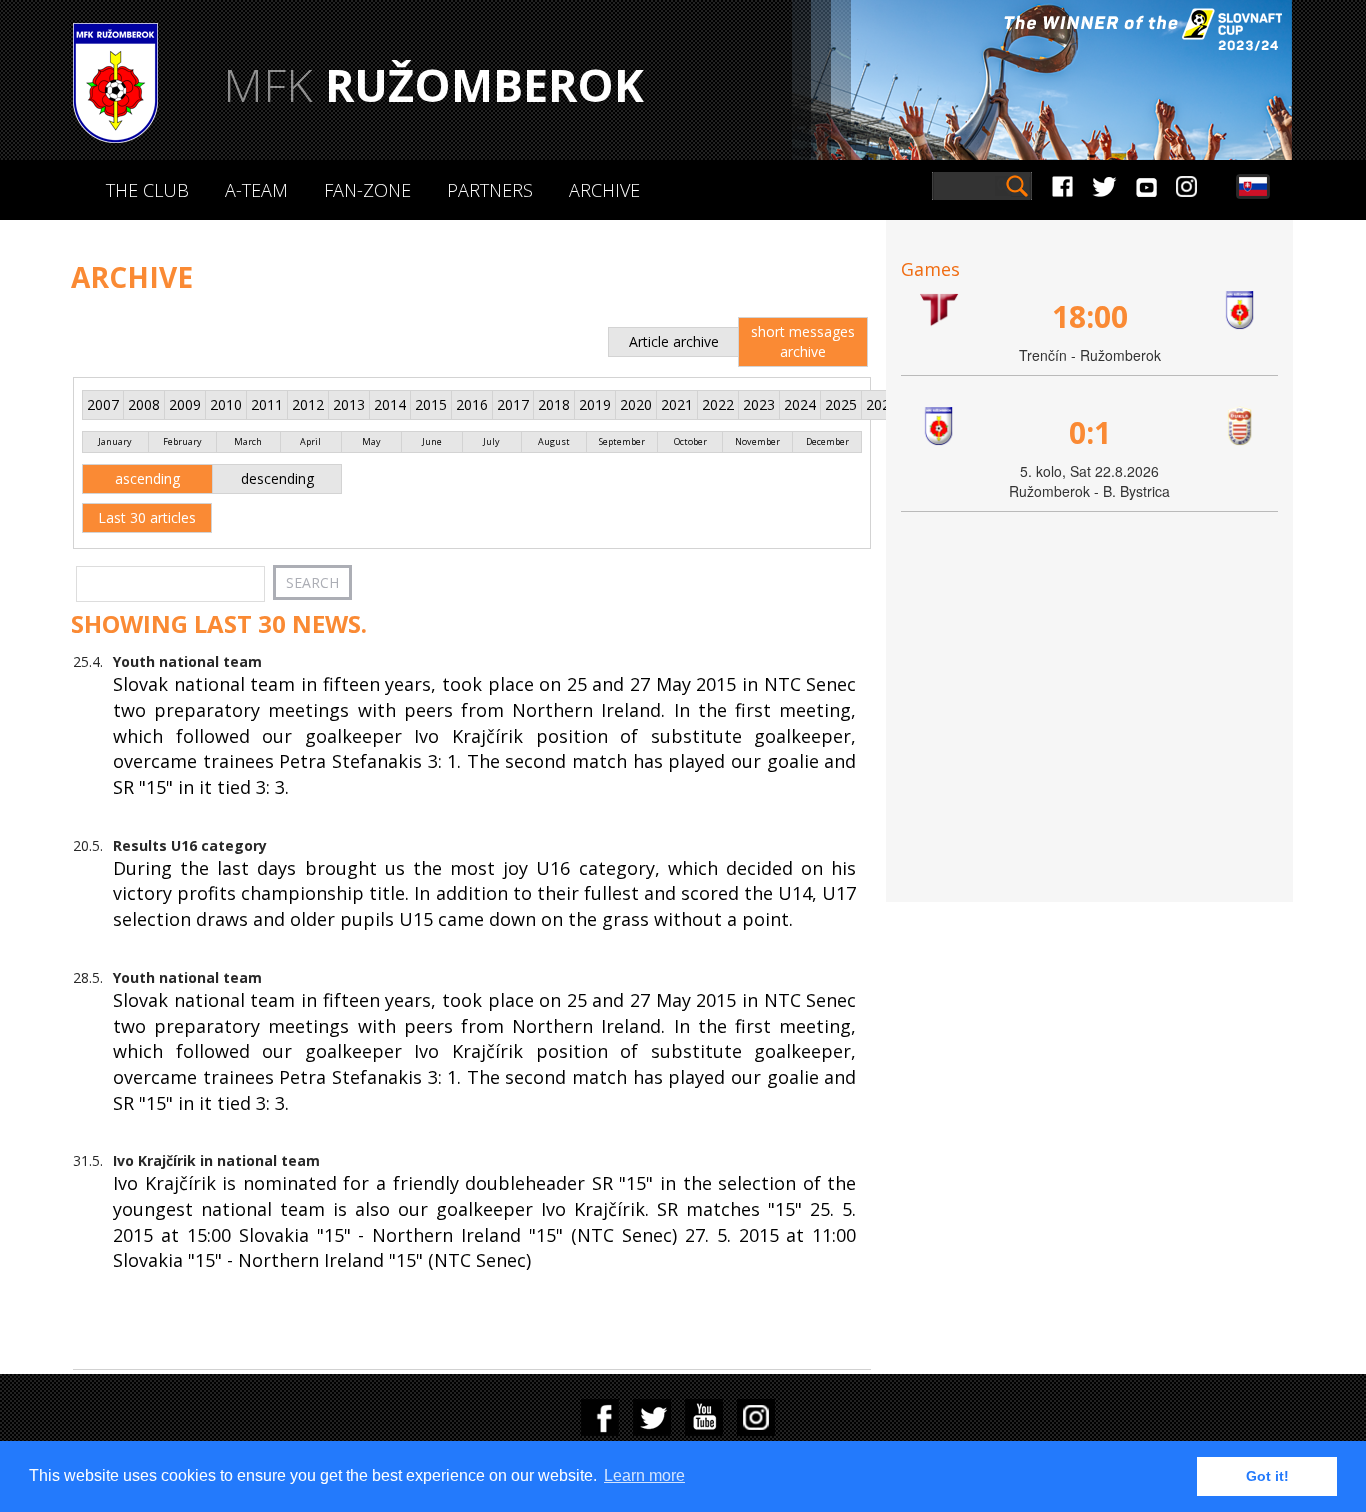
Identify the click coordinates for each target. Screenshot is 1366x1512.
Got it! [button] (1267, 1476)
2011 (267, 404)
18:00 (1090, 316)
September (622, 441)
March (248, 441)
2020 (636, 404)
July (491, 441)
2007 (103, 404)
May (371, 441)
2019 (595, 404)
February (182, 441)
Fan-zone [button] (367, 190)
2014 (390, 404)
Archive (604, 190)
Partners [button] (490, 190)
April (310, 441)
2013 (349, 404)
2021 (677, 404)
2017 (513, 404)
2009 (185, 404)
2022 (718, 404)
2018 (554, 404)
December (827, 441)
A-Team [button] (256, 190)
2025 (841, 404)
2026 (882, 404)
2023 (759, 404)
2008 (144, 404)
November (757, 441)
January (115, 441)
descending (277, 478)
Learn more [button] (644, 1475)
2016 (472, 404)
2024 (800, 404)
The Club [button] (147, 190)
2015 (431, 404)
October (690, 441)
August (554, 441)
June (432, 441)
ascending (147, 478)
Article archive (674, 341)
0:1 (1090, 432)
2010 (226, 404)
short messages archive (803, 341)
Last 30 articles (147, 517)
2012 (308, 404)
